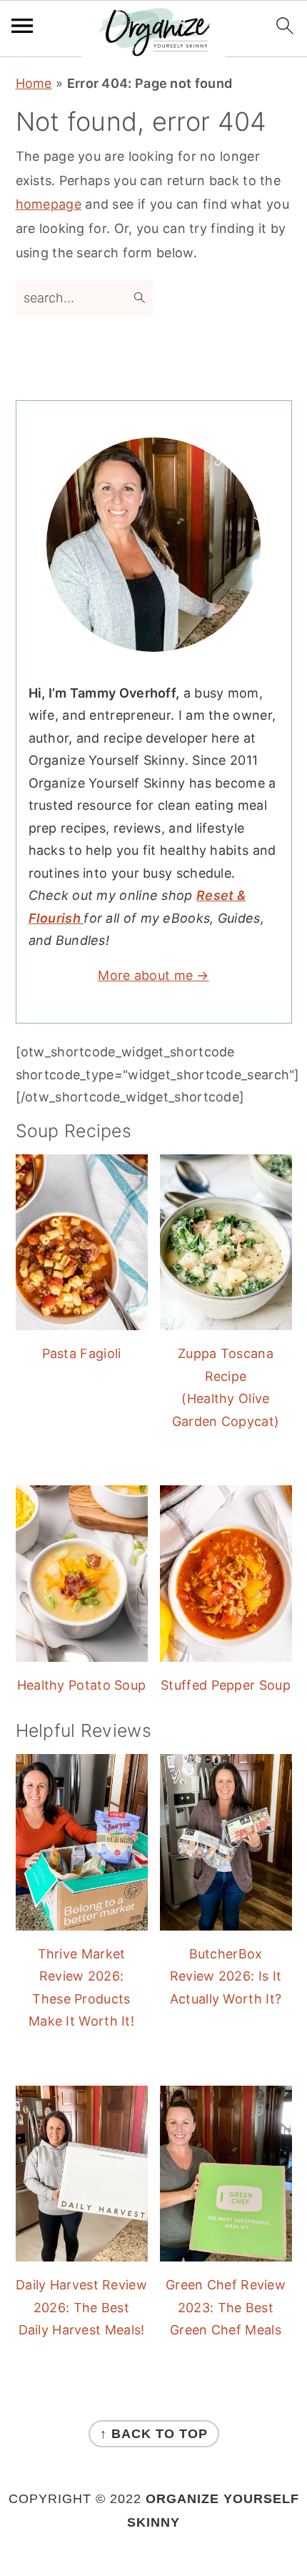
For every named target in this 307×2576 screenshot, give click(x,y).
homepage (49, 204)
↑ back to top (154, 2434)
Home (34, 83)
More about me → (153, 975)
